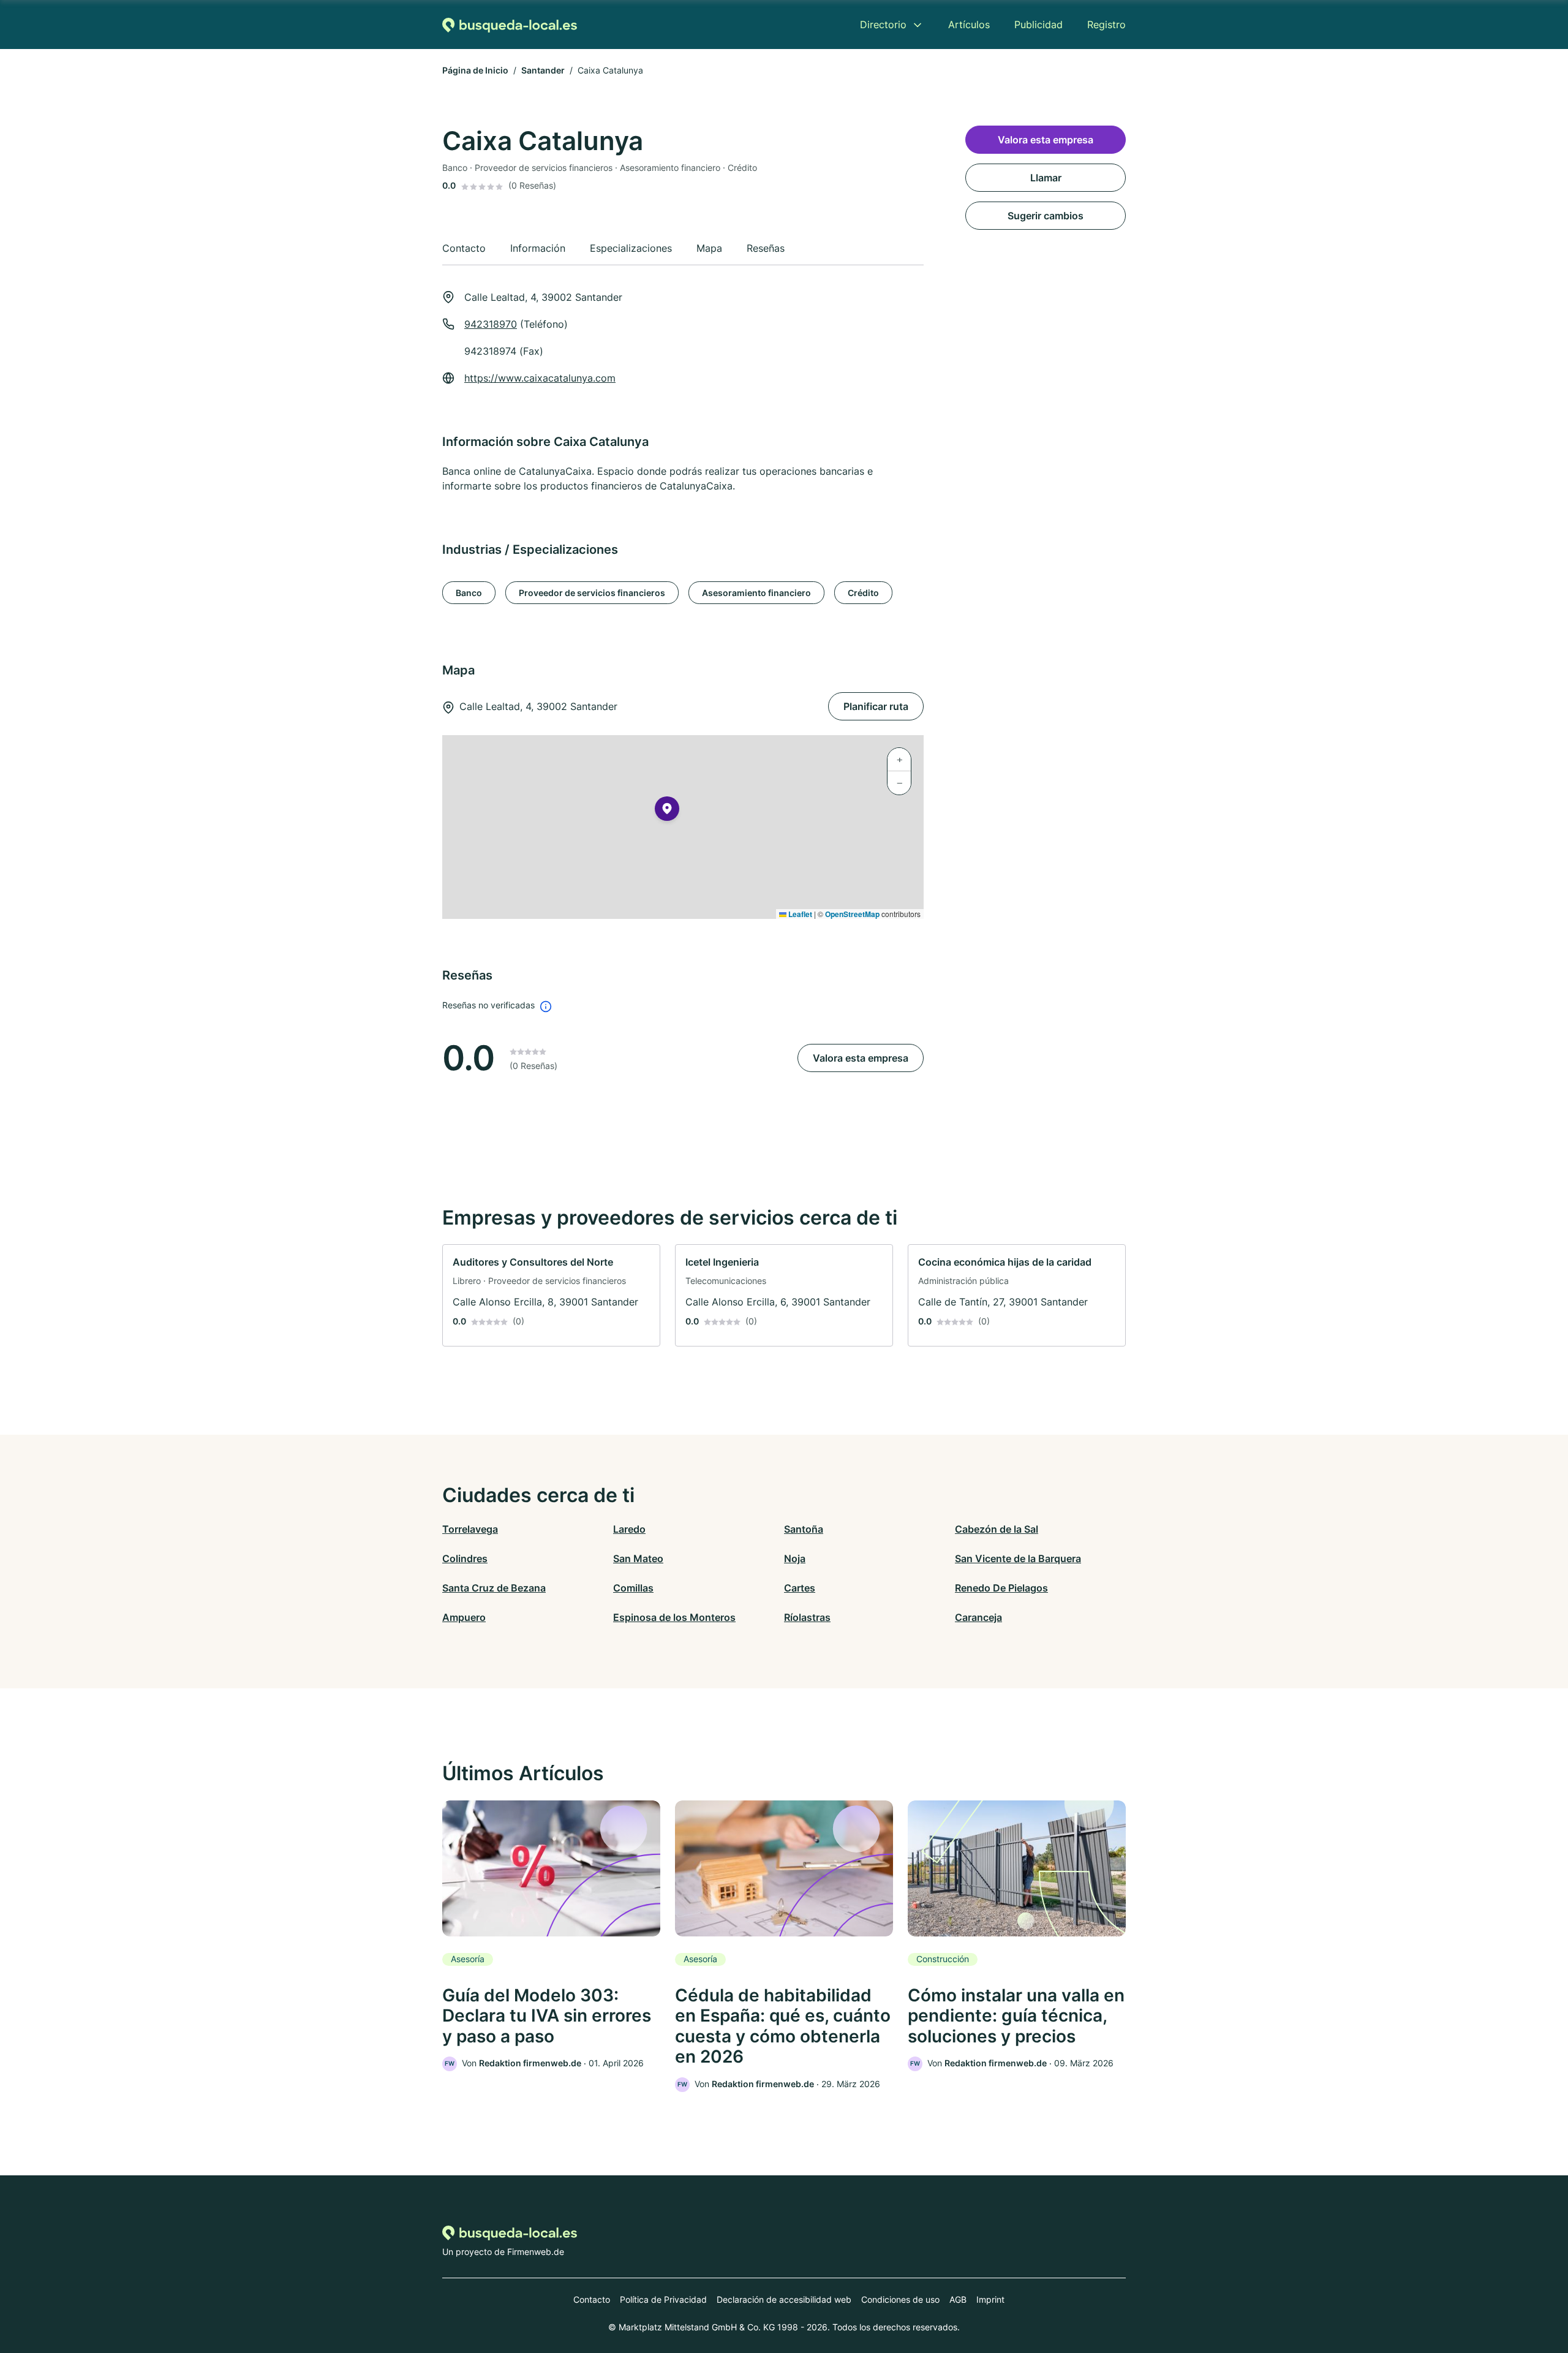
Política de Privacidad (663, 2299)
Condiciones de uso (900, 2299)
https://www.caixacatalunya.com (540, 378)
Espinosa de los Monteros (674, 1617)
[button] (667, 811)
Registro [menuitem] (1106, 25)
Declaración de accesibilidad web (784, 2299)
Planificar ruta (876, 706)
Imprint (990, 2299)
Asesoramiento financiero (756, 593)
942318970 (491, 324)
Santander (543, 70)
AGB (958, 2299)
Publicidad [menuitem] (1038, 25)
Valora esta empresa (861, 1058)
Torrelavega (470, 1529)
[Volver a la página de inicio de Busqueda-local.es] (510, 25)
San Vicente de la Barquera (1018, 1558)
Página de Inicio (475, 70)
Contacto (592, 2299)
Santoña (804, 1529)
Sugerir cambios (1046, 216)
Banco (469, 593)
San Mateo (638, 1558)
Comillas (633, 1588)
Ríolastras (807, 1617)
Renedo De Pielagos (1001, 1588)
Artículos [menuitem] (969, 25)
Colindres (465, 1558)
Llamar (1046, 178)
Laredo (629, 1529)
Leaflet (799, 914)
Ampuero (464, 1617)
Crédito (863, 593)
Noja (795, 1558)
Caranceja (978, 1617)
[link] (551, 1295)
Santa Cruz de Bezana (494, 1588)
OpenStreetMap (852, 914)
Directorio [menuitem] (883, 25)
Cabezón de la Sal (997, 1529)
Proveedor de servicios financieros (592, 593)
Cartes (800, 1588)
